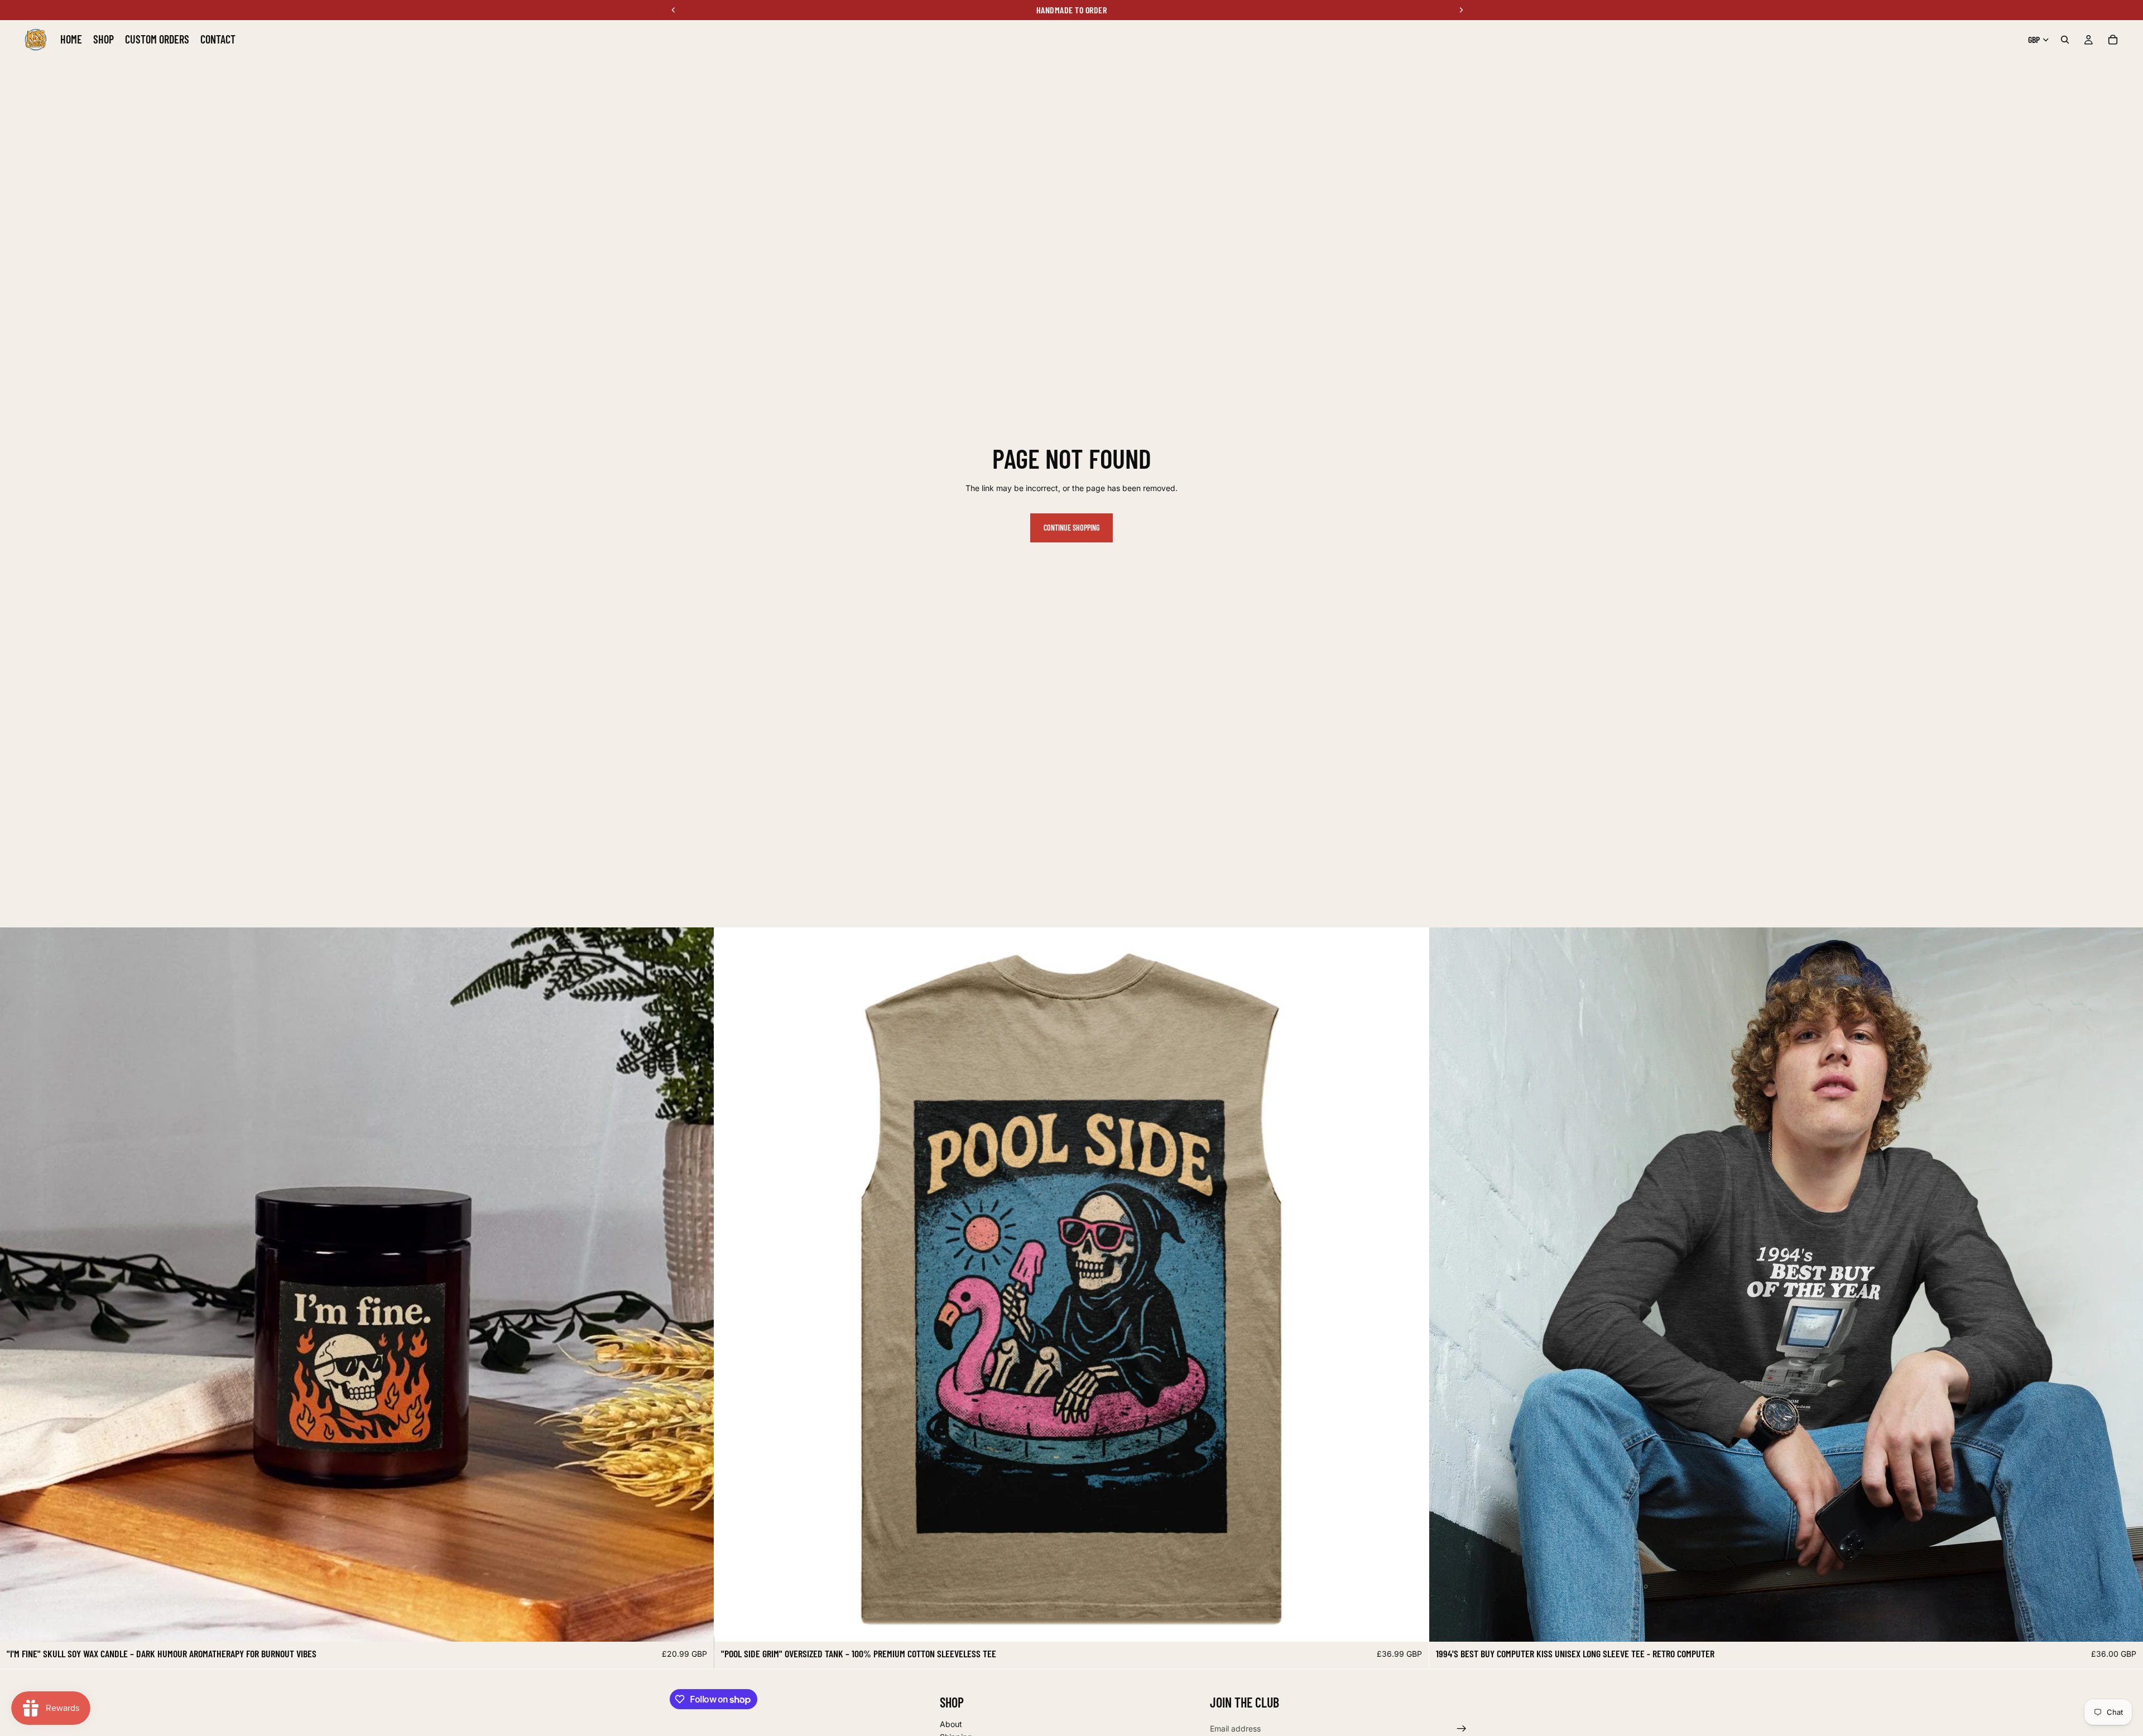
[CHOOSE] (697, 1624)
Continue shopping (1071, 528)
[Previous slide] (17, 1285)
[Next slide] (697, 1285)
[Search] (2065, 40)
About (951, 1723)
